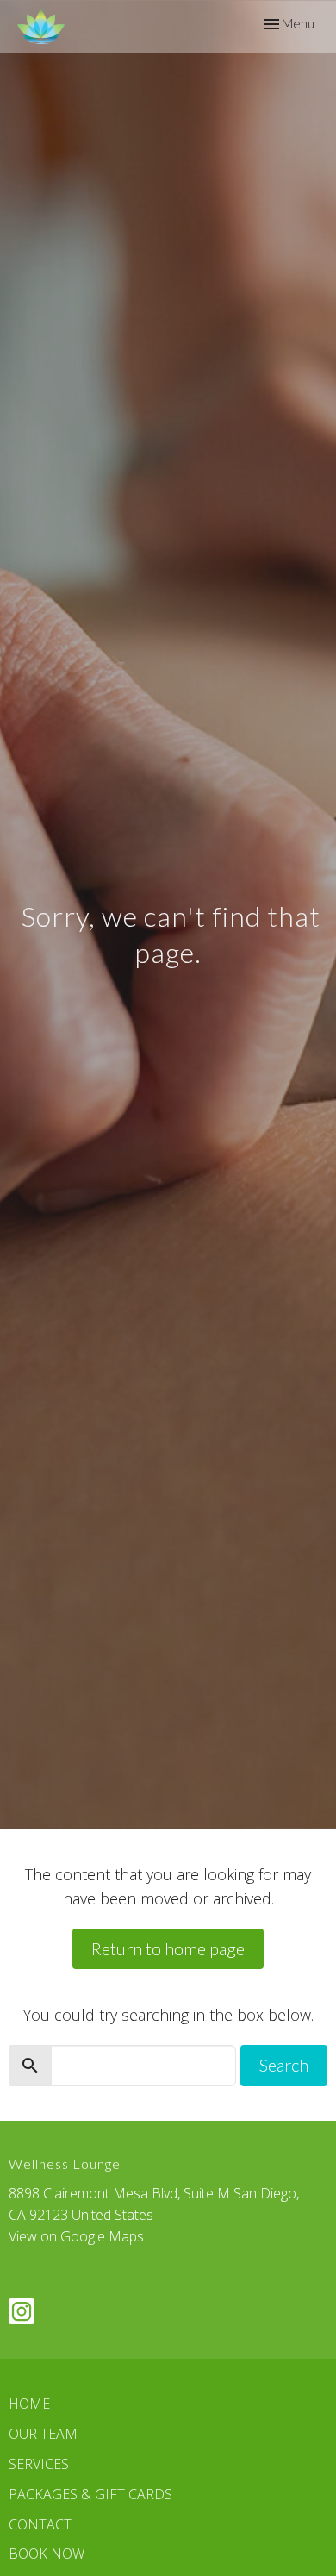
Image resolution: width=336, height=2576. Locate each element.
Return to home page (168, 1948)
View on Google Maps (76, 2236)
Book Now (47, 2554)
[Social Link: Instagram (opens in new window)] (22, 2311)
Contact (40, 2524)
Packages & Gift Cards (90, 2494)
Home (29, 2404)
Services (39, 2464)
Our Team (43, 2434)
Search (284, 2065)
